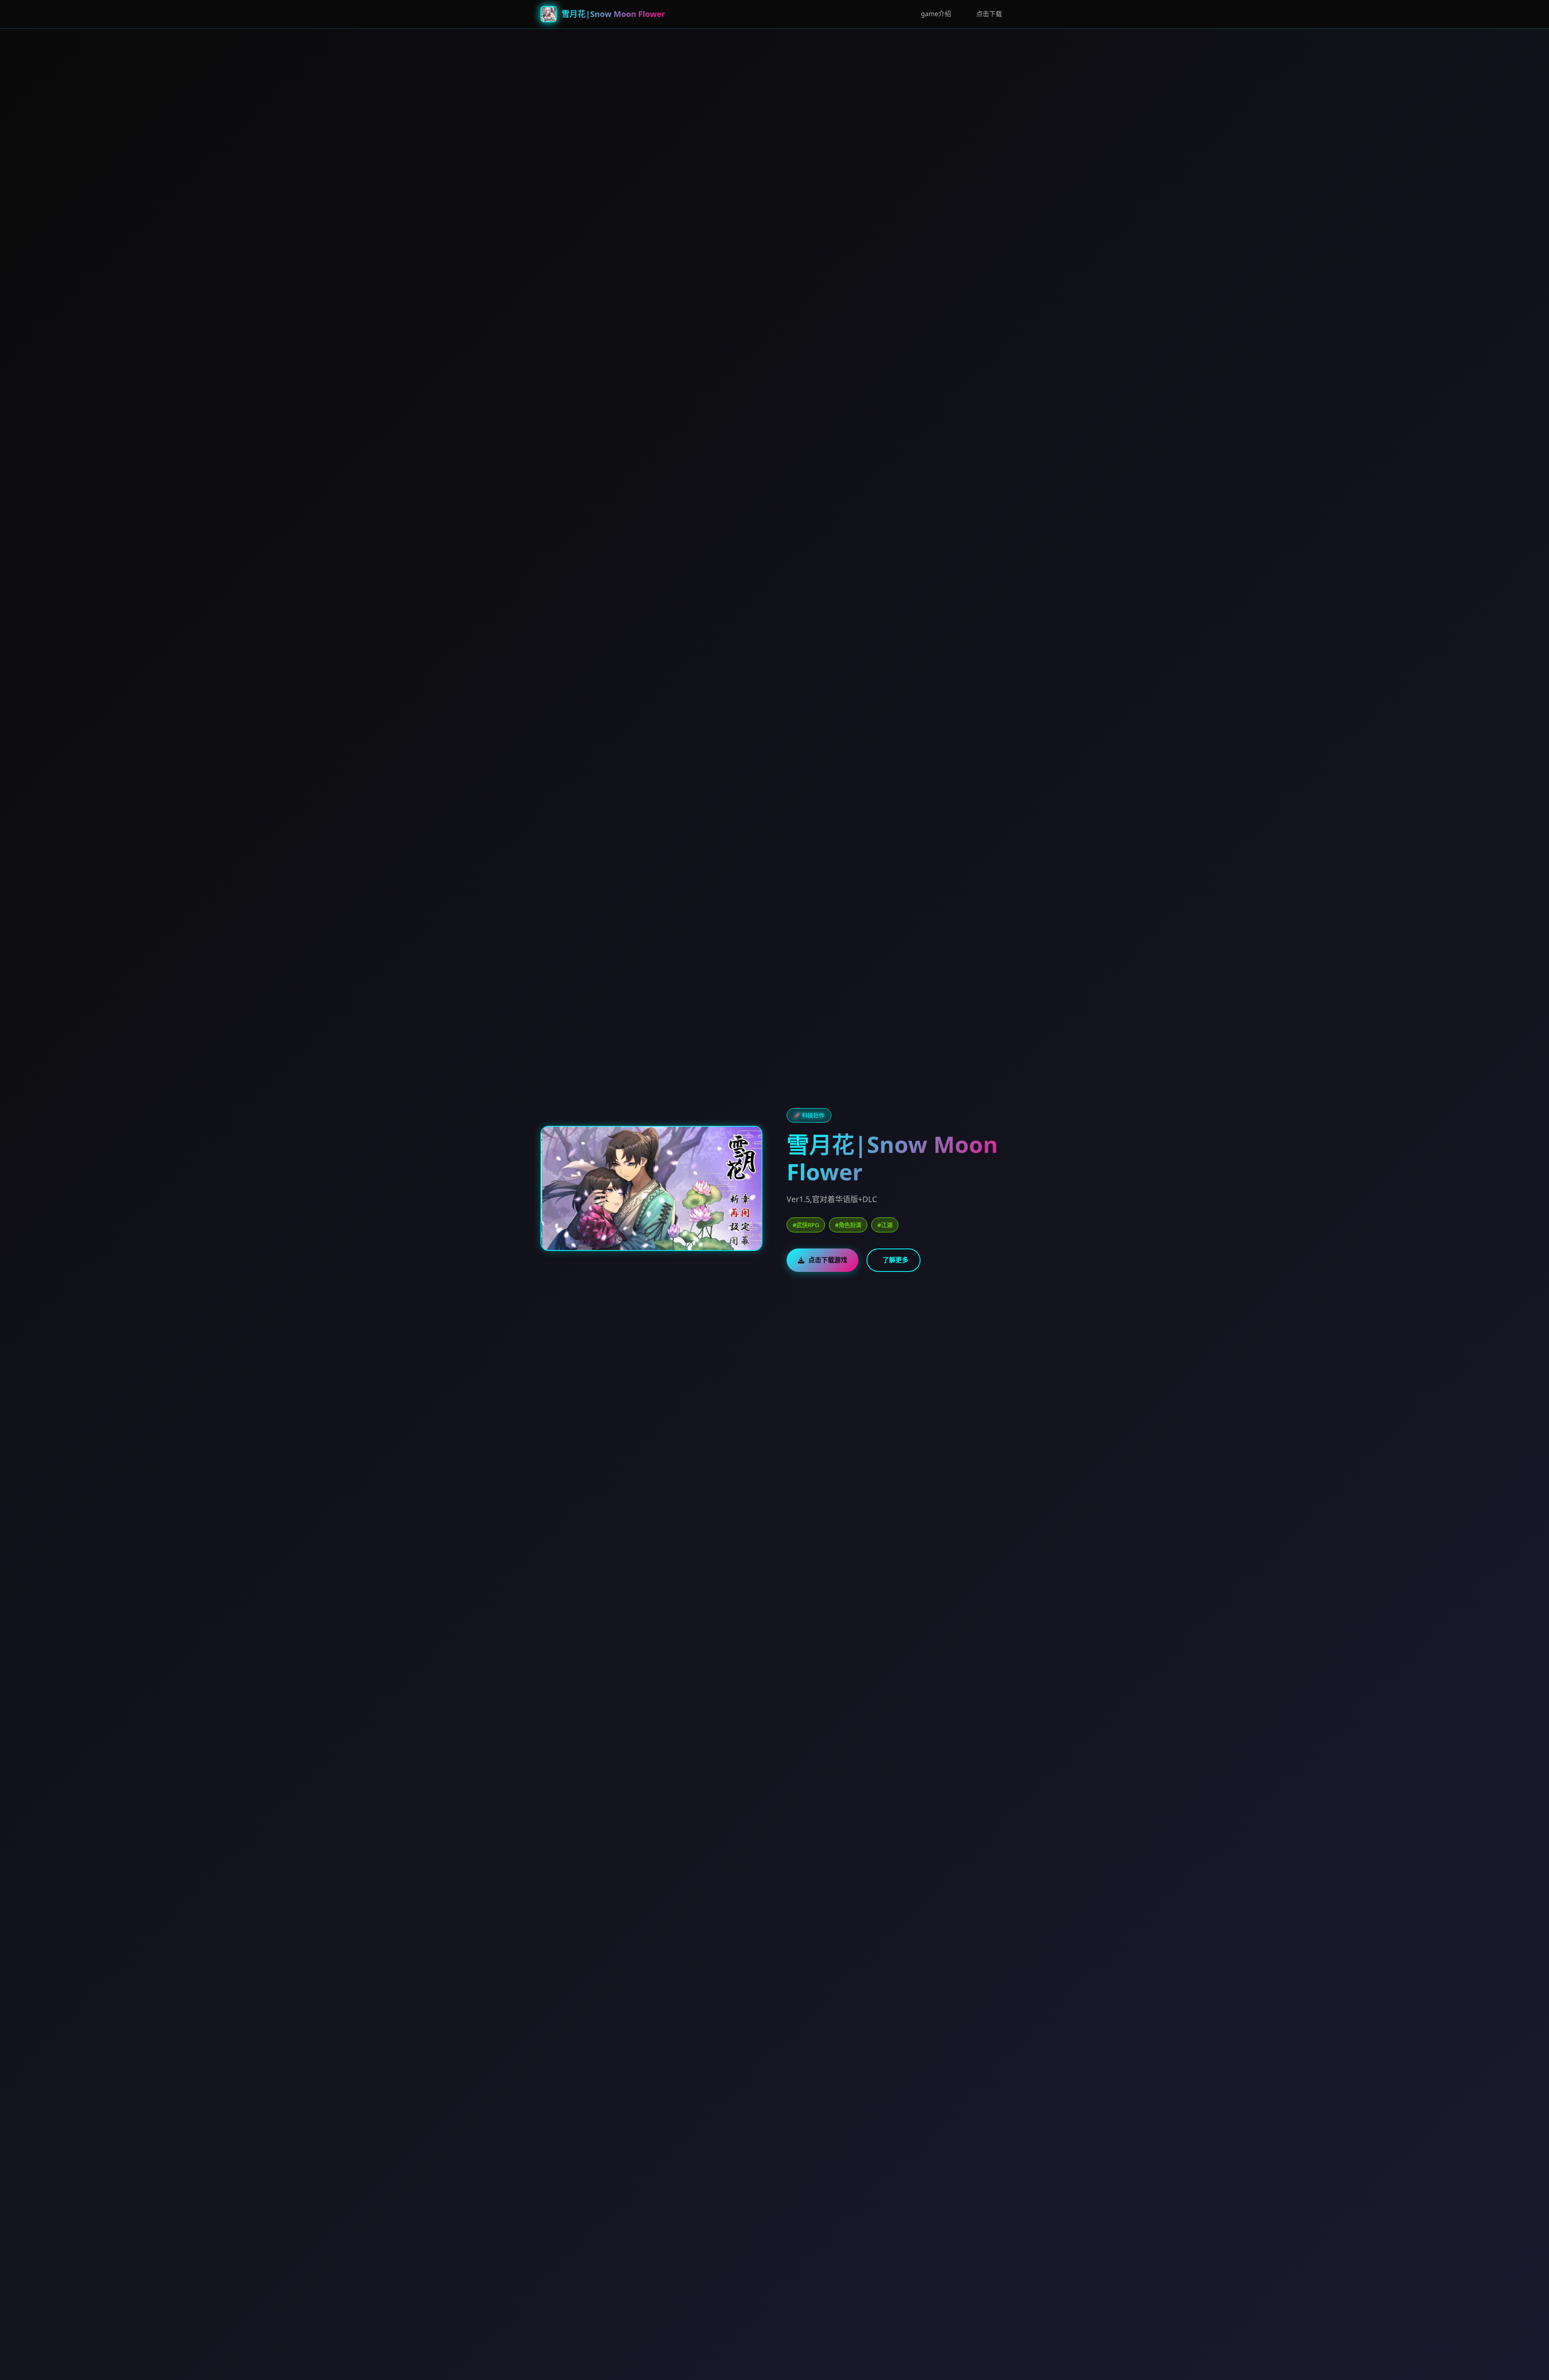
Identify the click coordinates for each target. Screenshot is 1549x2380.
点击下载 (989, 14)
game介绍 (936, 14)
